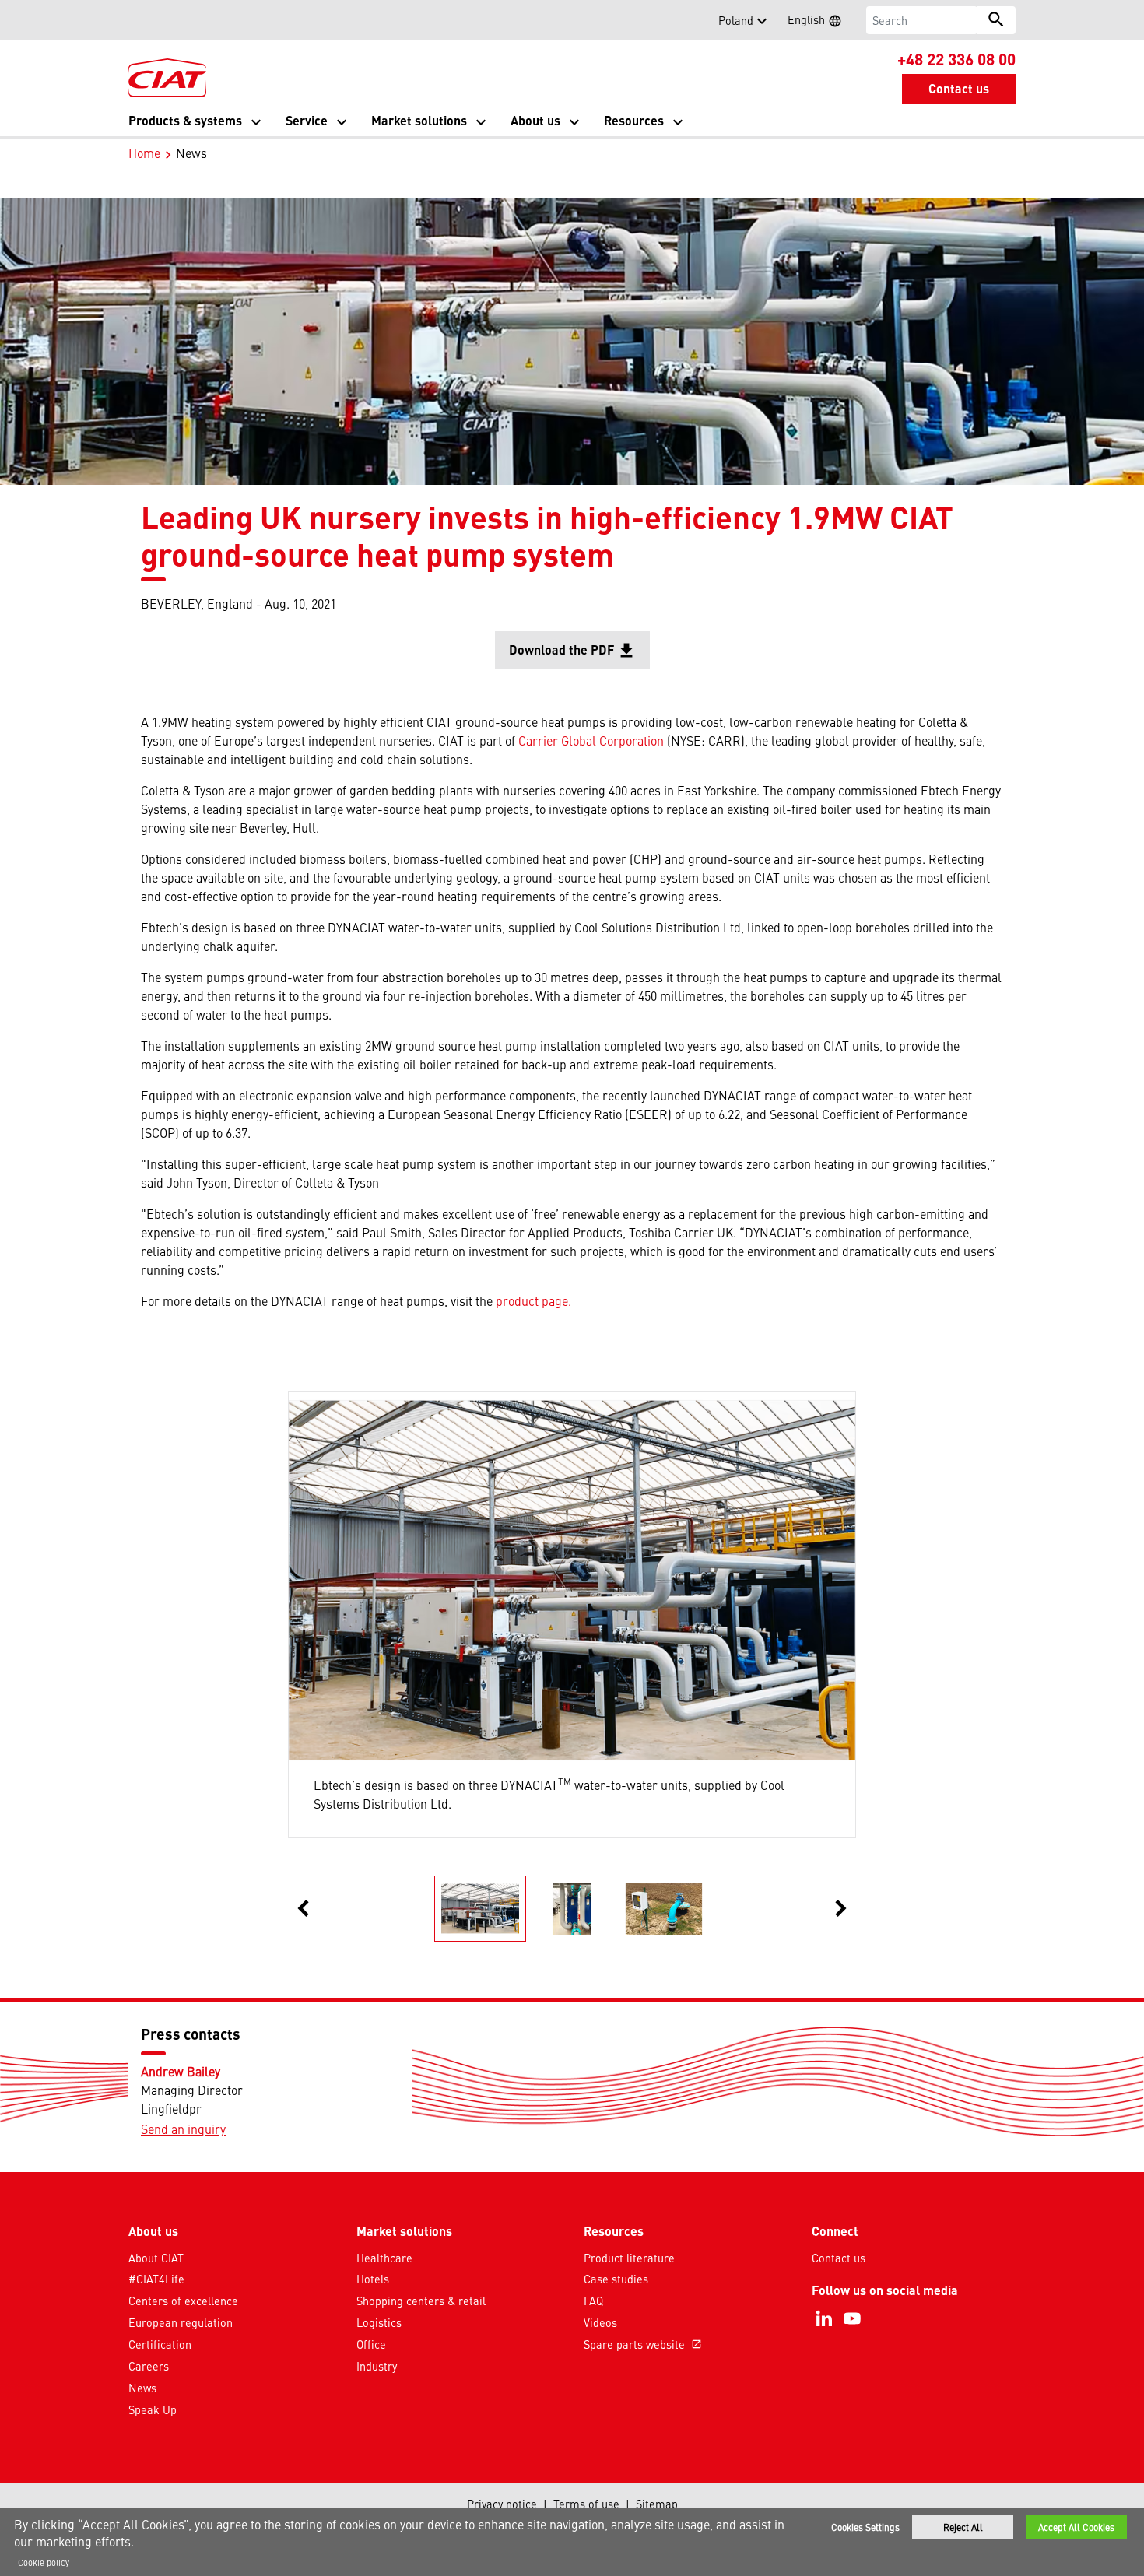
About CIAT (156, 2258)
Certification (160, 2344)
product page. (533, 1300)
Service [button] (307, 120)
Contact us (839, 2258)
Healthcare (384, 2258)
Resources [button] (634, 120)
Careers (149, 2366)
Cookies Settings (865, 2527)
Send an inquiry (183, 2129)
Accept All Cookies (1076, 2527)
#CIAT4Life (156, 2279)
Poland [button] (736, 20)
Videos (600, 2322)
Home (144, 153)
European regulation (181, 2322)
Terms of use (586, 2504)
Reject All (963, 2527)
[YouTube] (852, 2318)
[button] (138, 20)
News (142, 2388)
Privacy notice (502, 2504)
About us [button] (535, 120)
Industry (377, 2366)
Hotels (373, 2279)
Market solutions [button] (419, 120)
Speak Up (153, 2409)
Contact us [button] (959, 88)
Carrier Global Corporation (591, 740)
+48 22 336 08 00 (956, 58)
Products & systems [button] (185, 120)
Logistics (379, 2322)
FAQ (593, 2301)
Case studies (616, 2279)
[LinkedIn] (824, 2318)
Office (371, 2344)
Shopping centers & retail (421, 2301)
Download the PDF (579, 655)
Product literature (629, 2258)
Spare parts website (643, 2344)
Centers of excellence (183, 2301)
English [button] (819, 22)
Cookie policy (44, 2562)
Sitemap (657, 2504)
